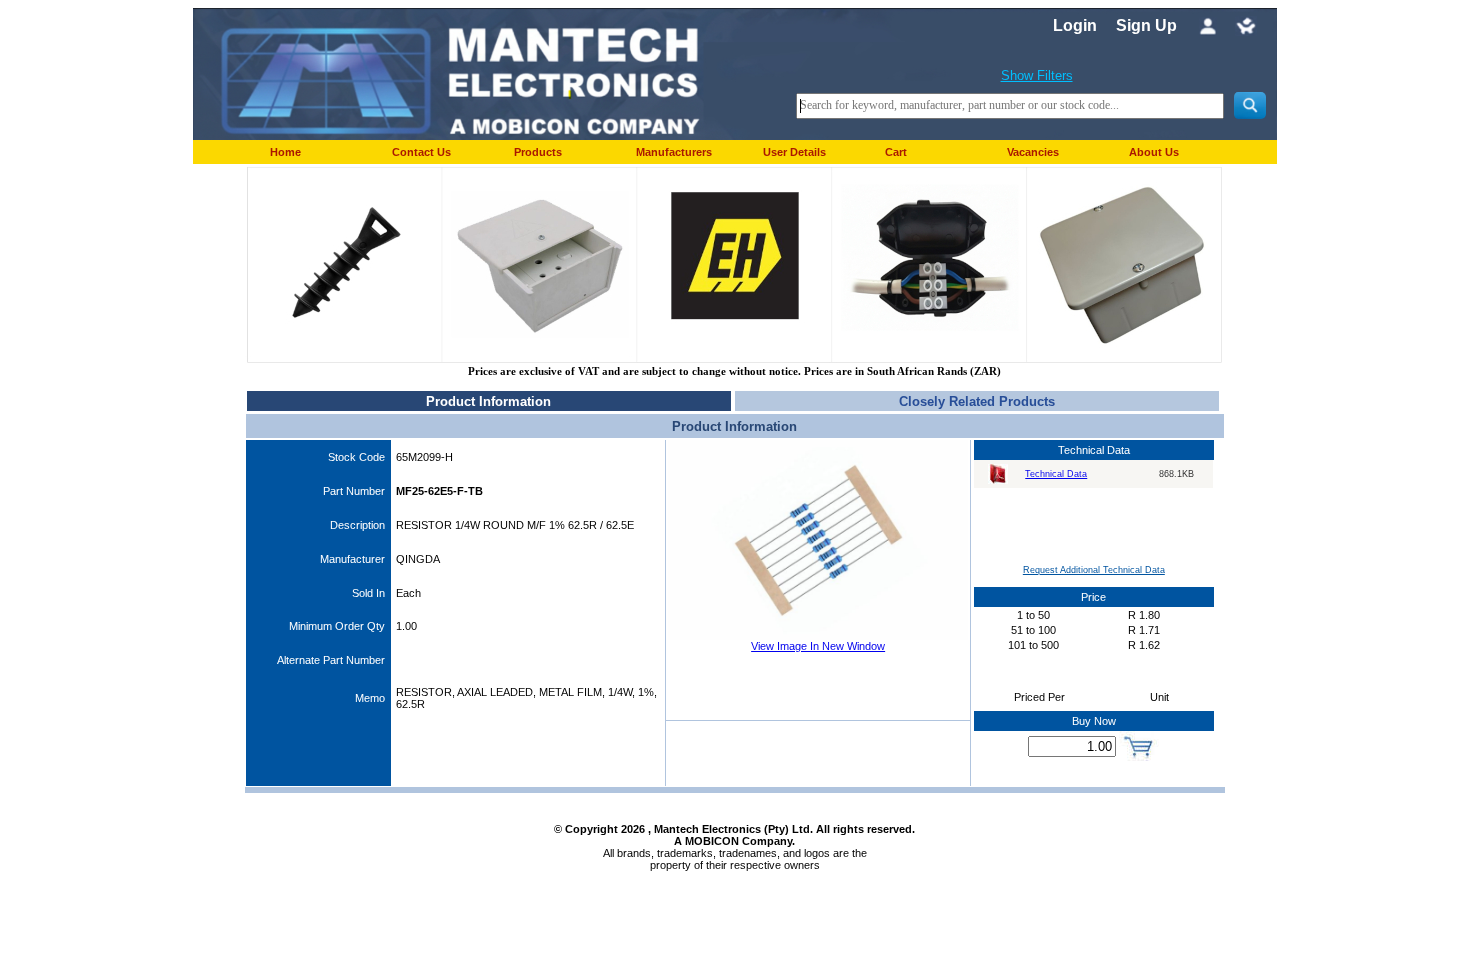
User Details (794, 152)
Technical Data (1056, 474)
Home (285, 152)
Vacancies (1033, 152)
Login (1075, 25)
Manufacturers (674, 152)
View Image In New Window (818, 646)
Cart (896, 152)
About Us (1154, 152)
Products (538, 152)
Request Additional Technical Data (1094, 570)
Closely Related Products (977, 401)
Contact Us (421, 152)
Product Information (488, 401)
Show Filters (1037, 75)
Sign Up (1146, 25)
